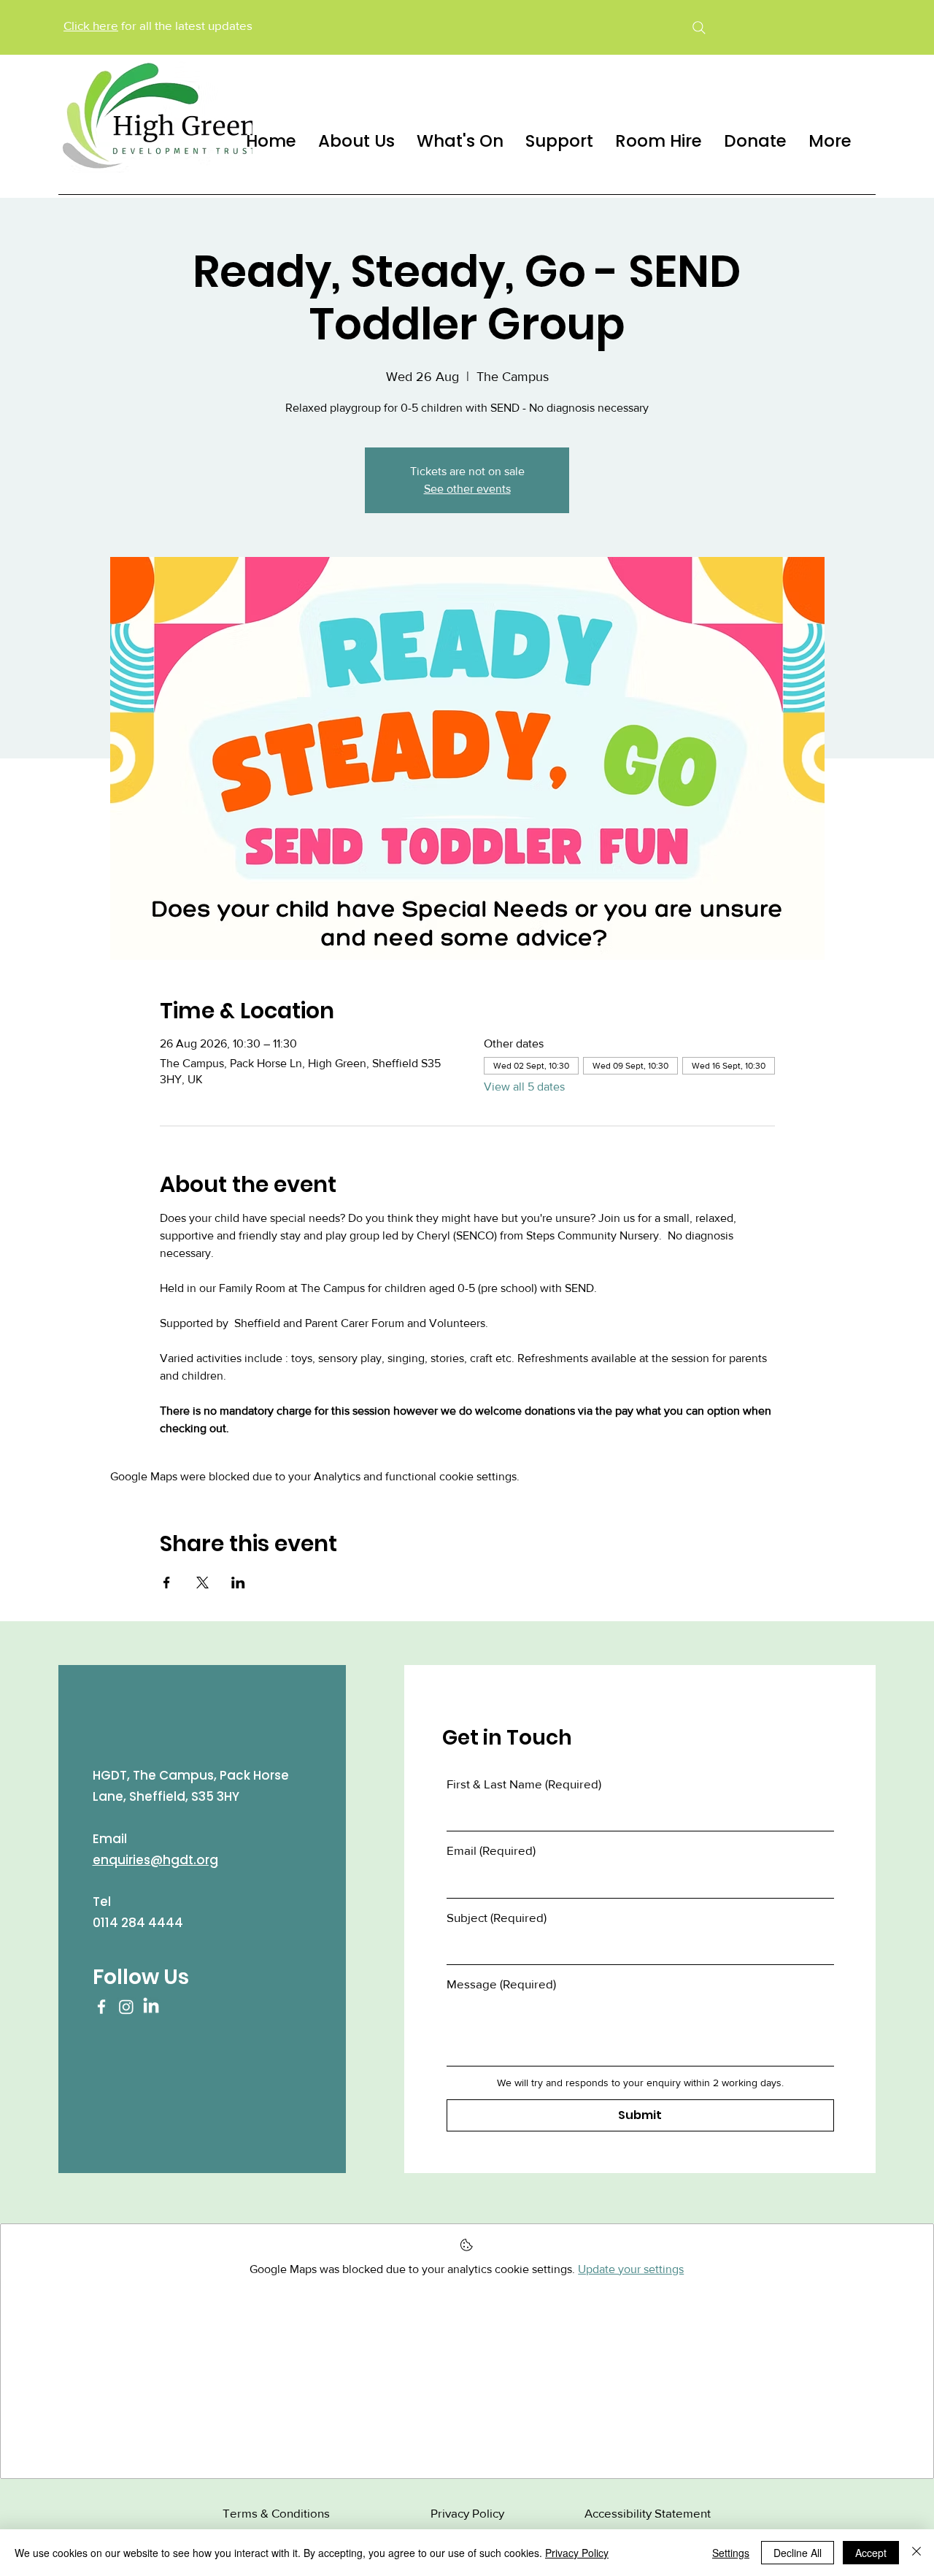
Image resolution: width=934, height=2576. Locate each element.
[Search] (699, 27)
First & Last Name (524, 1784)
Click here (91, 25)
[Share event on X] (202, 1583)
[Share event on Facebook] (167, 1583)
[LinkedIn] (151, 2007)
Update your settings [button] (631, 2269)
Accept (871, 2553)
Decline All (798, 2553)
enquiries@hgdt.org (155, 1860)
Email (491, 1850)
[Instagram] (126, 2007)
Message (501, 1984)
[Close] (916, 2553)
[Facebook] (101, 2007)
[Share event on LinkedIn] (238, 1583)
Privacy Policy (577, 2553)
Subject (497, 1917)
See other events (467, 489)
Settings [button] (731, 2553)
